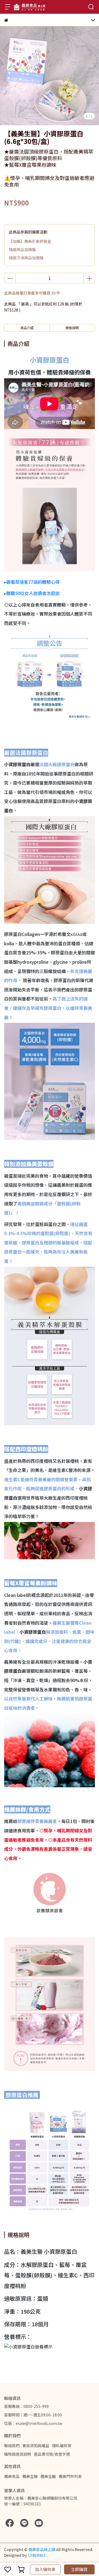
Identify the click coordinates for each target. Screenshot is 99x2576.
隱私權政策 (62, 2446)
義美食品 (12, 2476)
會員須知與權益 (36, 2446)
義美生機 (30, 2476)
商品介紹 (27, 328)
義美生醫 (48, 2476)
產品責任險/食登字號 (52, 2454)
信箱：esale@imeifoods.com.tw (33, 2423)
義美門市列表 (70, 2476)
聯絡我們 (12, 2446)
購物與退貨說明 (18, 2454)
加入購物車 (45, 2569)
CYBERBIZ (37, 2555)
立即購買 (79, 2569)
